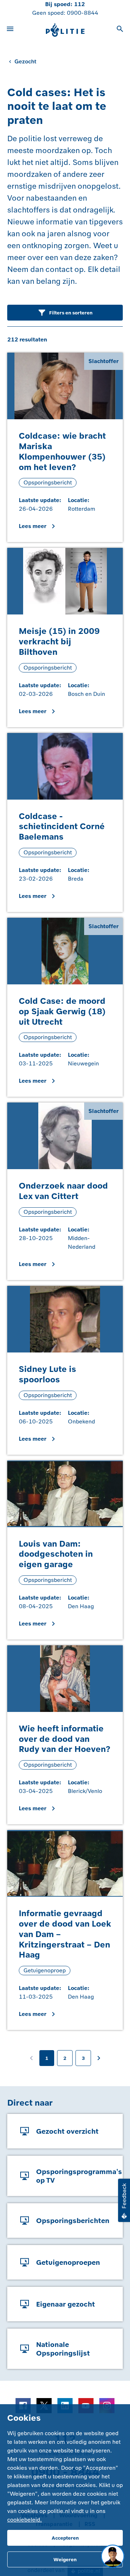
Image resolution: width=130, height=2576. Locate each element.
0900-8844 (83, 13)
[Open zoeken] (120, 30)
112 (79, 4)
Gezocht (25, 61)
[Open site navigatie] (10, 30)
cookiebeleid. (25, 2520)
